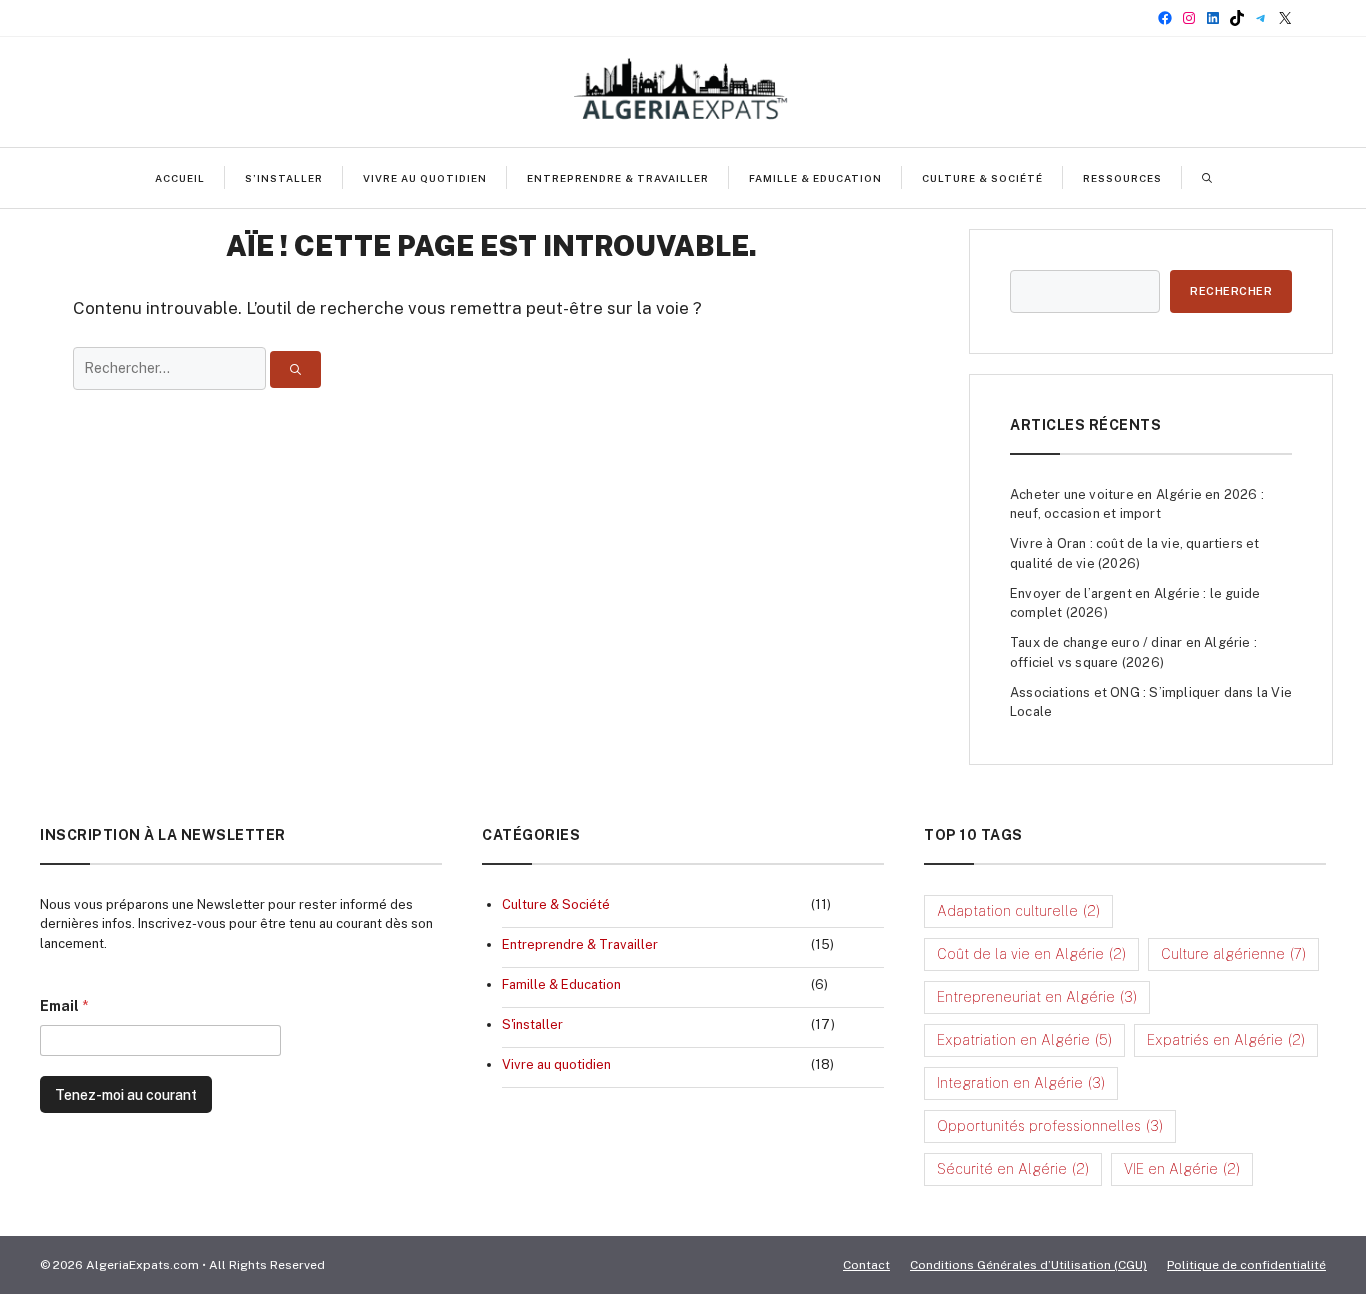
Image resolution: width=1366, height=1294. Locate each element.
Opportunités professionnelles (1050, 1126)
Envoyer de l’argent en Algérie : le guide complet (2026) (1135, 603)
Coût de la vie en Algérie (1031, 954)
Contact (866, 1265)
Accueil (180, 178)
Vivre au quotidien (425, 178)
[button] (1207, 178)
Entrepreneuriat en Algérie (1037, 997)
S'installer (532, 1024)
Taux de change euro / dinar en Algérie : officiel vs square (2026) (1133, 652)
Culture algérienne (1233, 954)
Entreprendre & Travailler (618, 178)
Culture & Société (982, 178)
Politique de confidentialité (1246, 1265)
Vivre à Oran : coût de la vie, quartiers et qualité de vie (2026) (1135, 553)
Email (64, 1006)
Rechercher (1231, 291)
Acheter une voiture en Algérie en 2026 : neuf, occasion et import (1137, 504)
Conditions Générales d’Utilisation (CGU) (1028, 1265)
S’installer (284, 178)
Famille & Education (815, 178)
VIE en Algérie (1182, 1169)
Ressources (1122, 178)
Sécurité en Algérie (1013, 1169)
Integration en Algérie (1021, 1083)
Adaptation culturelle (1018, 911)
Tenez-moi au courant (126, 1095)
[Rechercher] (295, 369)
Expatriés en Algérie (1226, 1040)
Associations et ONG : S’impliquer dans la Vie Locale (1151, 702)
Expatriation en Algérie (1024, 1040)
